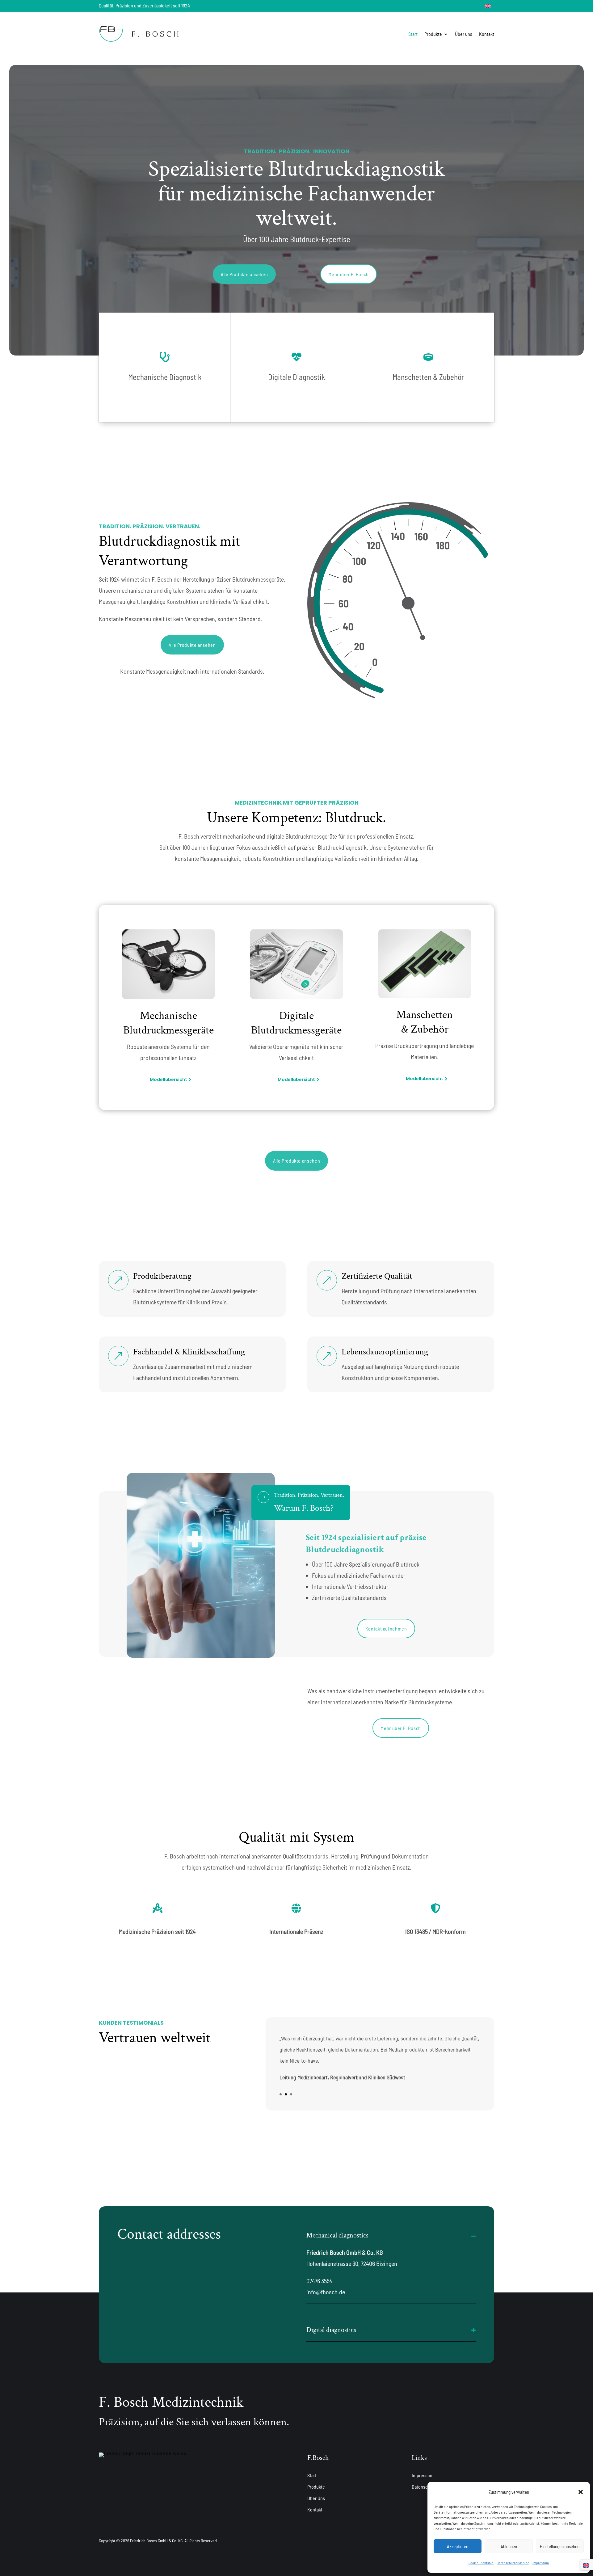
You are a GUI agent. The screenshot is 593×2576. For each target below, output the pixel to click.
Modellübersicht (168, 1080)
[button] (581, 2492)
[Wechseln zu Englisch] (488, 5)
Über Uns (316, 2498)
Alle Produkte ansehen (244, 274)
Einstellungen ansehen (560, 2546)
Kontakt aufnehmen (386, 1629)
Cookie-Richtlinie (481, 2563)
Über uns (464, 34)
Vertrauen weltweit (155, 2038)
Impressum (541, 2563)
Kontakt (487, 34)
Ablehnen (509, 2546)
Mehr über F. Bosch (349, 274)
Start (413, 34)
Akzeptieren (458, 2546)
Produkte (433, 34)
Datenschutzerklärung (513, 2563)
